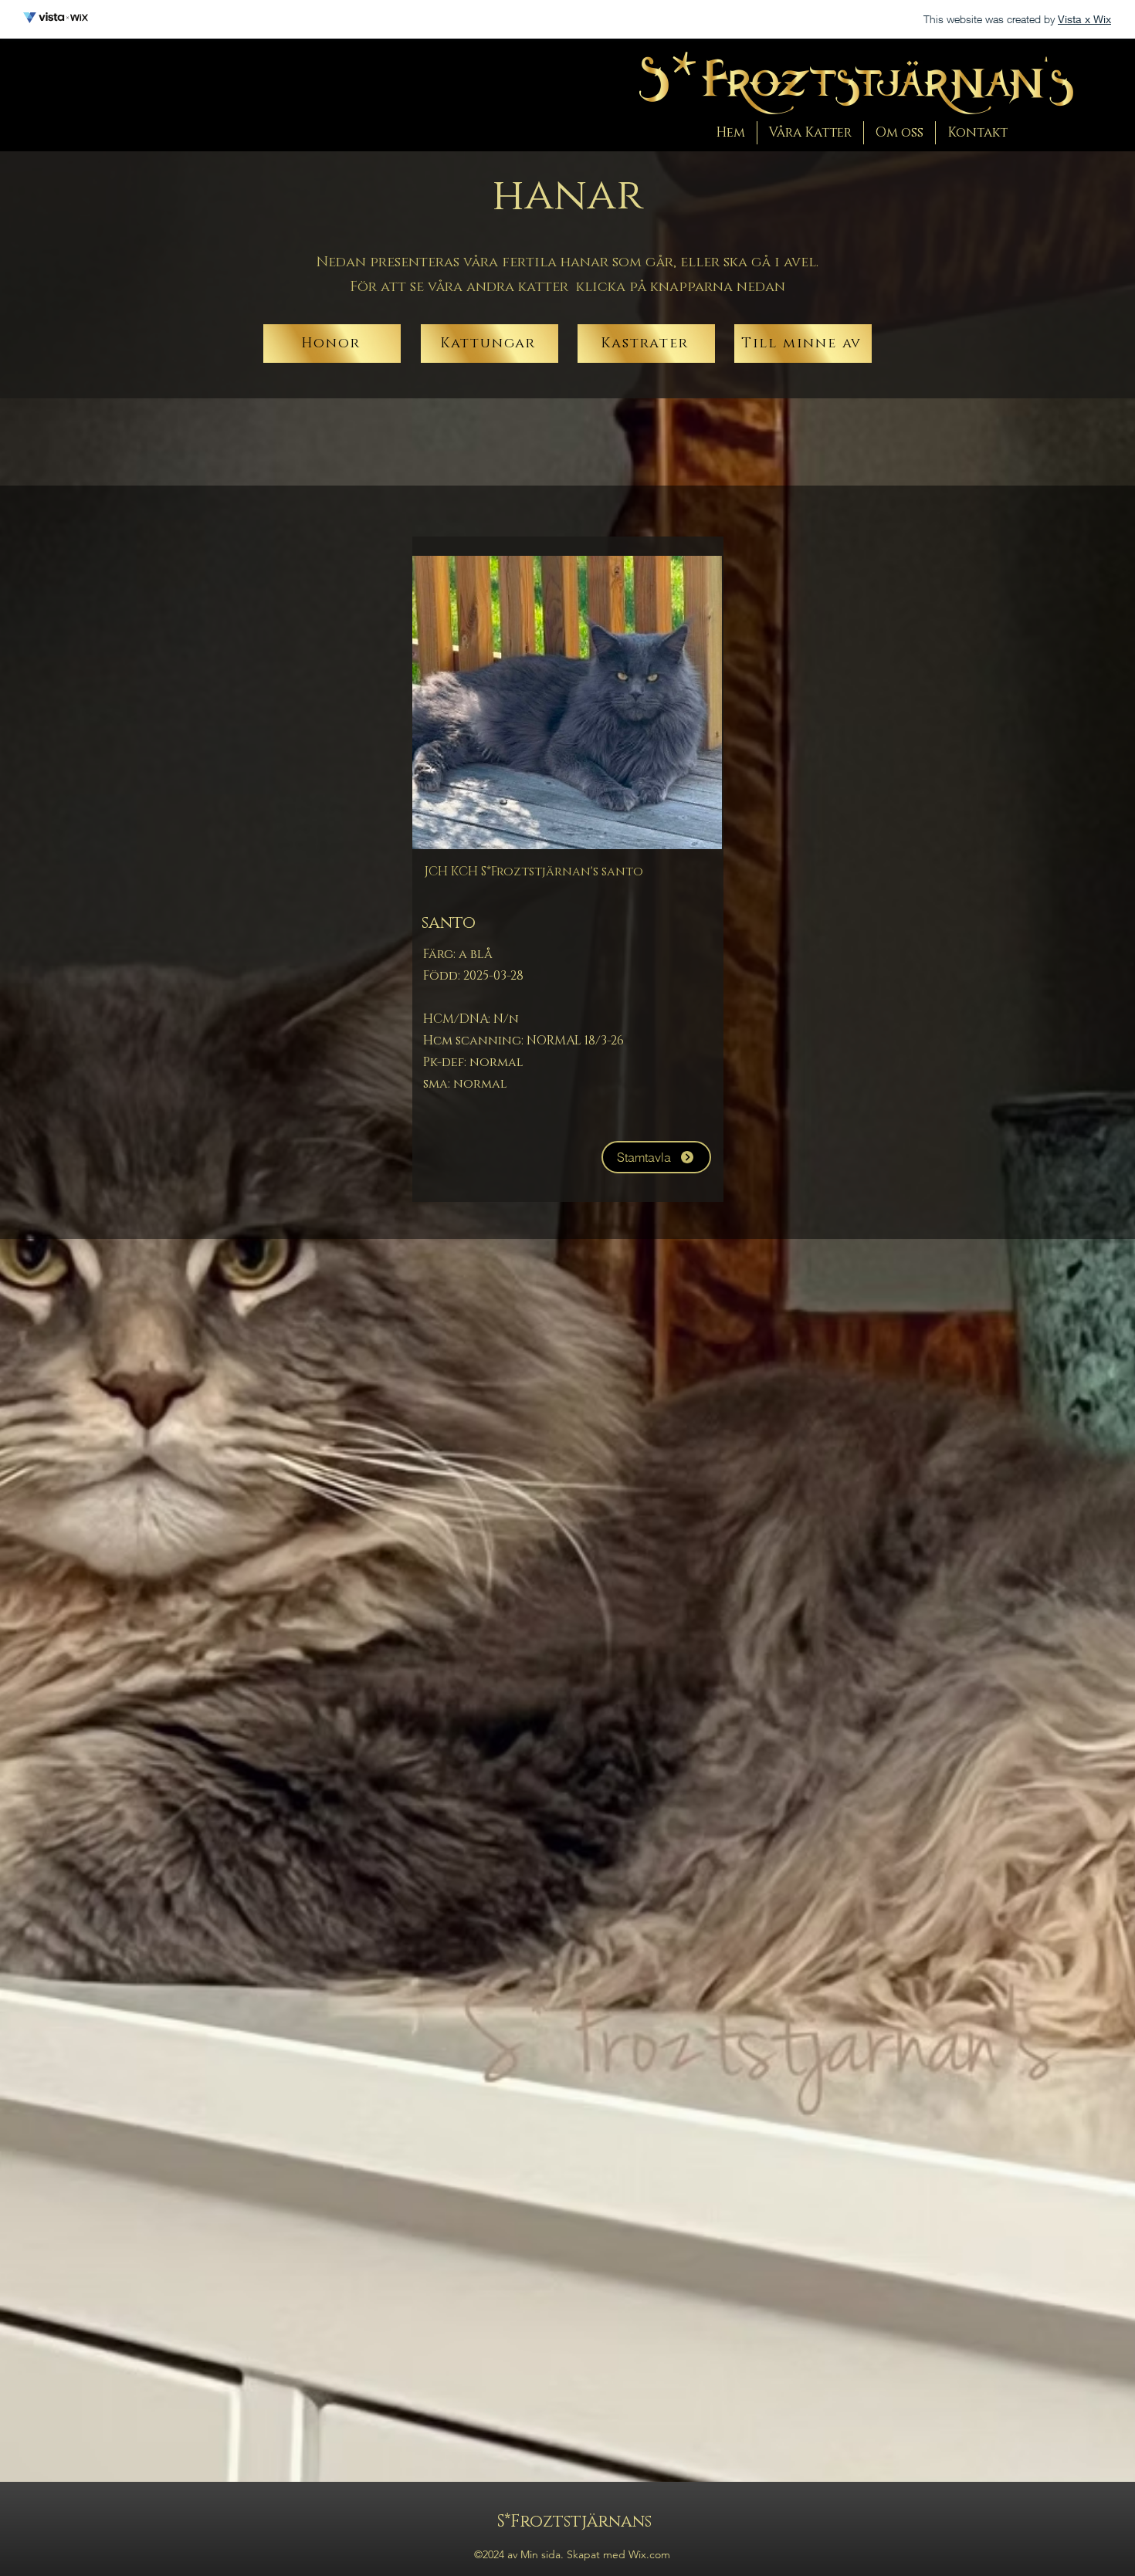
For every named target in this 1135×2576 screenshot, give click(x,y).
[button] (810, 133)
